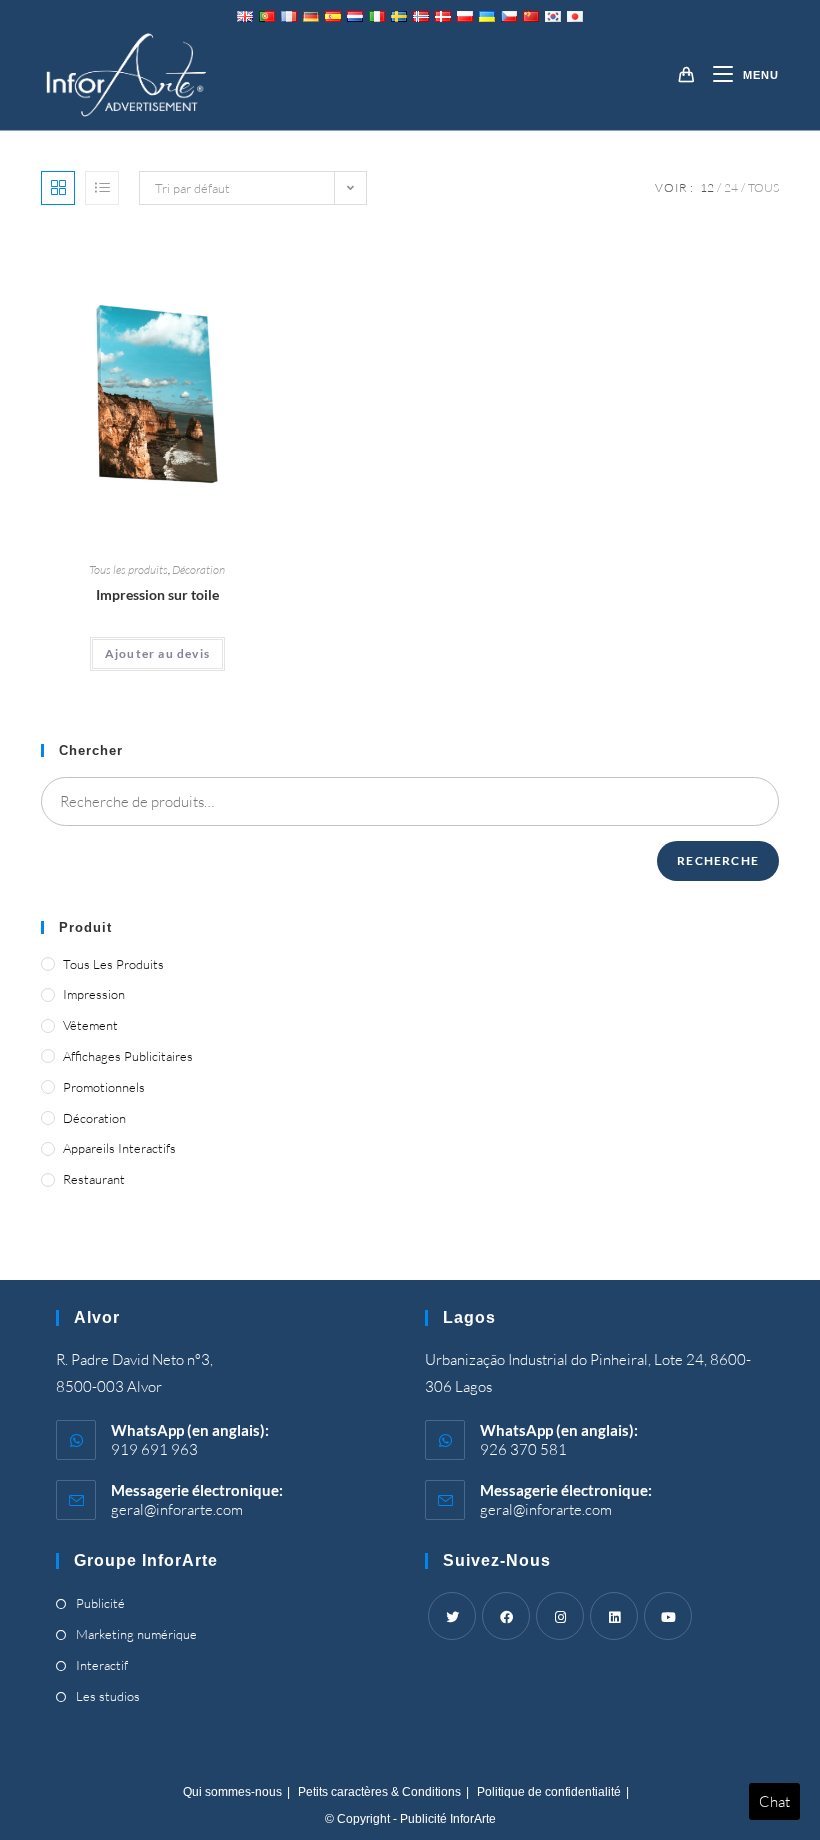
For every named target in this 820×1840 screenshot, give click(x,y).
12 (707, 187)
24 (731, 187)
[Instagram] (560, 1616)
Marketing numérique (136, 1634)
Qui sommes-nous (232, 1792)
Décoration (198, 569)
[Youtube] (668, 1616)
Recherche (718, 860)
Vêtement (90, 1025)
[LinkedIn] (614, 1616)
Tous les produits (128, 569)
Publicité (100, 1603)
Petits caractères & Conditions (379, 1792)
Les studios (108, 1696)
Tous (763, 187)
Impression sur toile (157, 594)
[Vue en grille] (58, 188)
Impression (94, 994)
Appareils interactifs (119, 1148)
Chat (774, 1801)
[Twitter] (452, 1616)
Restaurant (94, 1179)
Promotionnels (104, 1087)
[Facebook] (506, 1616)
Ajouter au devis (157, 653)
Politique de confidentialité (549, 1792)
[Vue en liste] (102, 188)
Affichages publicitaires (128, 1056)
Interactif (102, 1665)
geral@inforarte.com (177, 1509)
